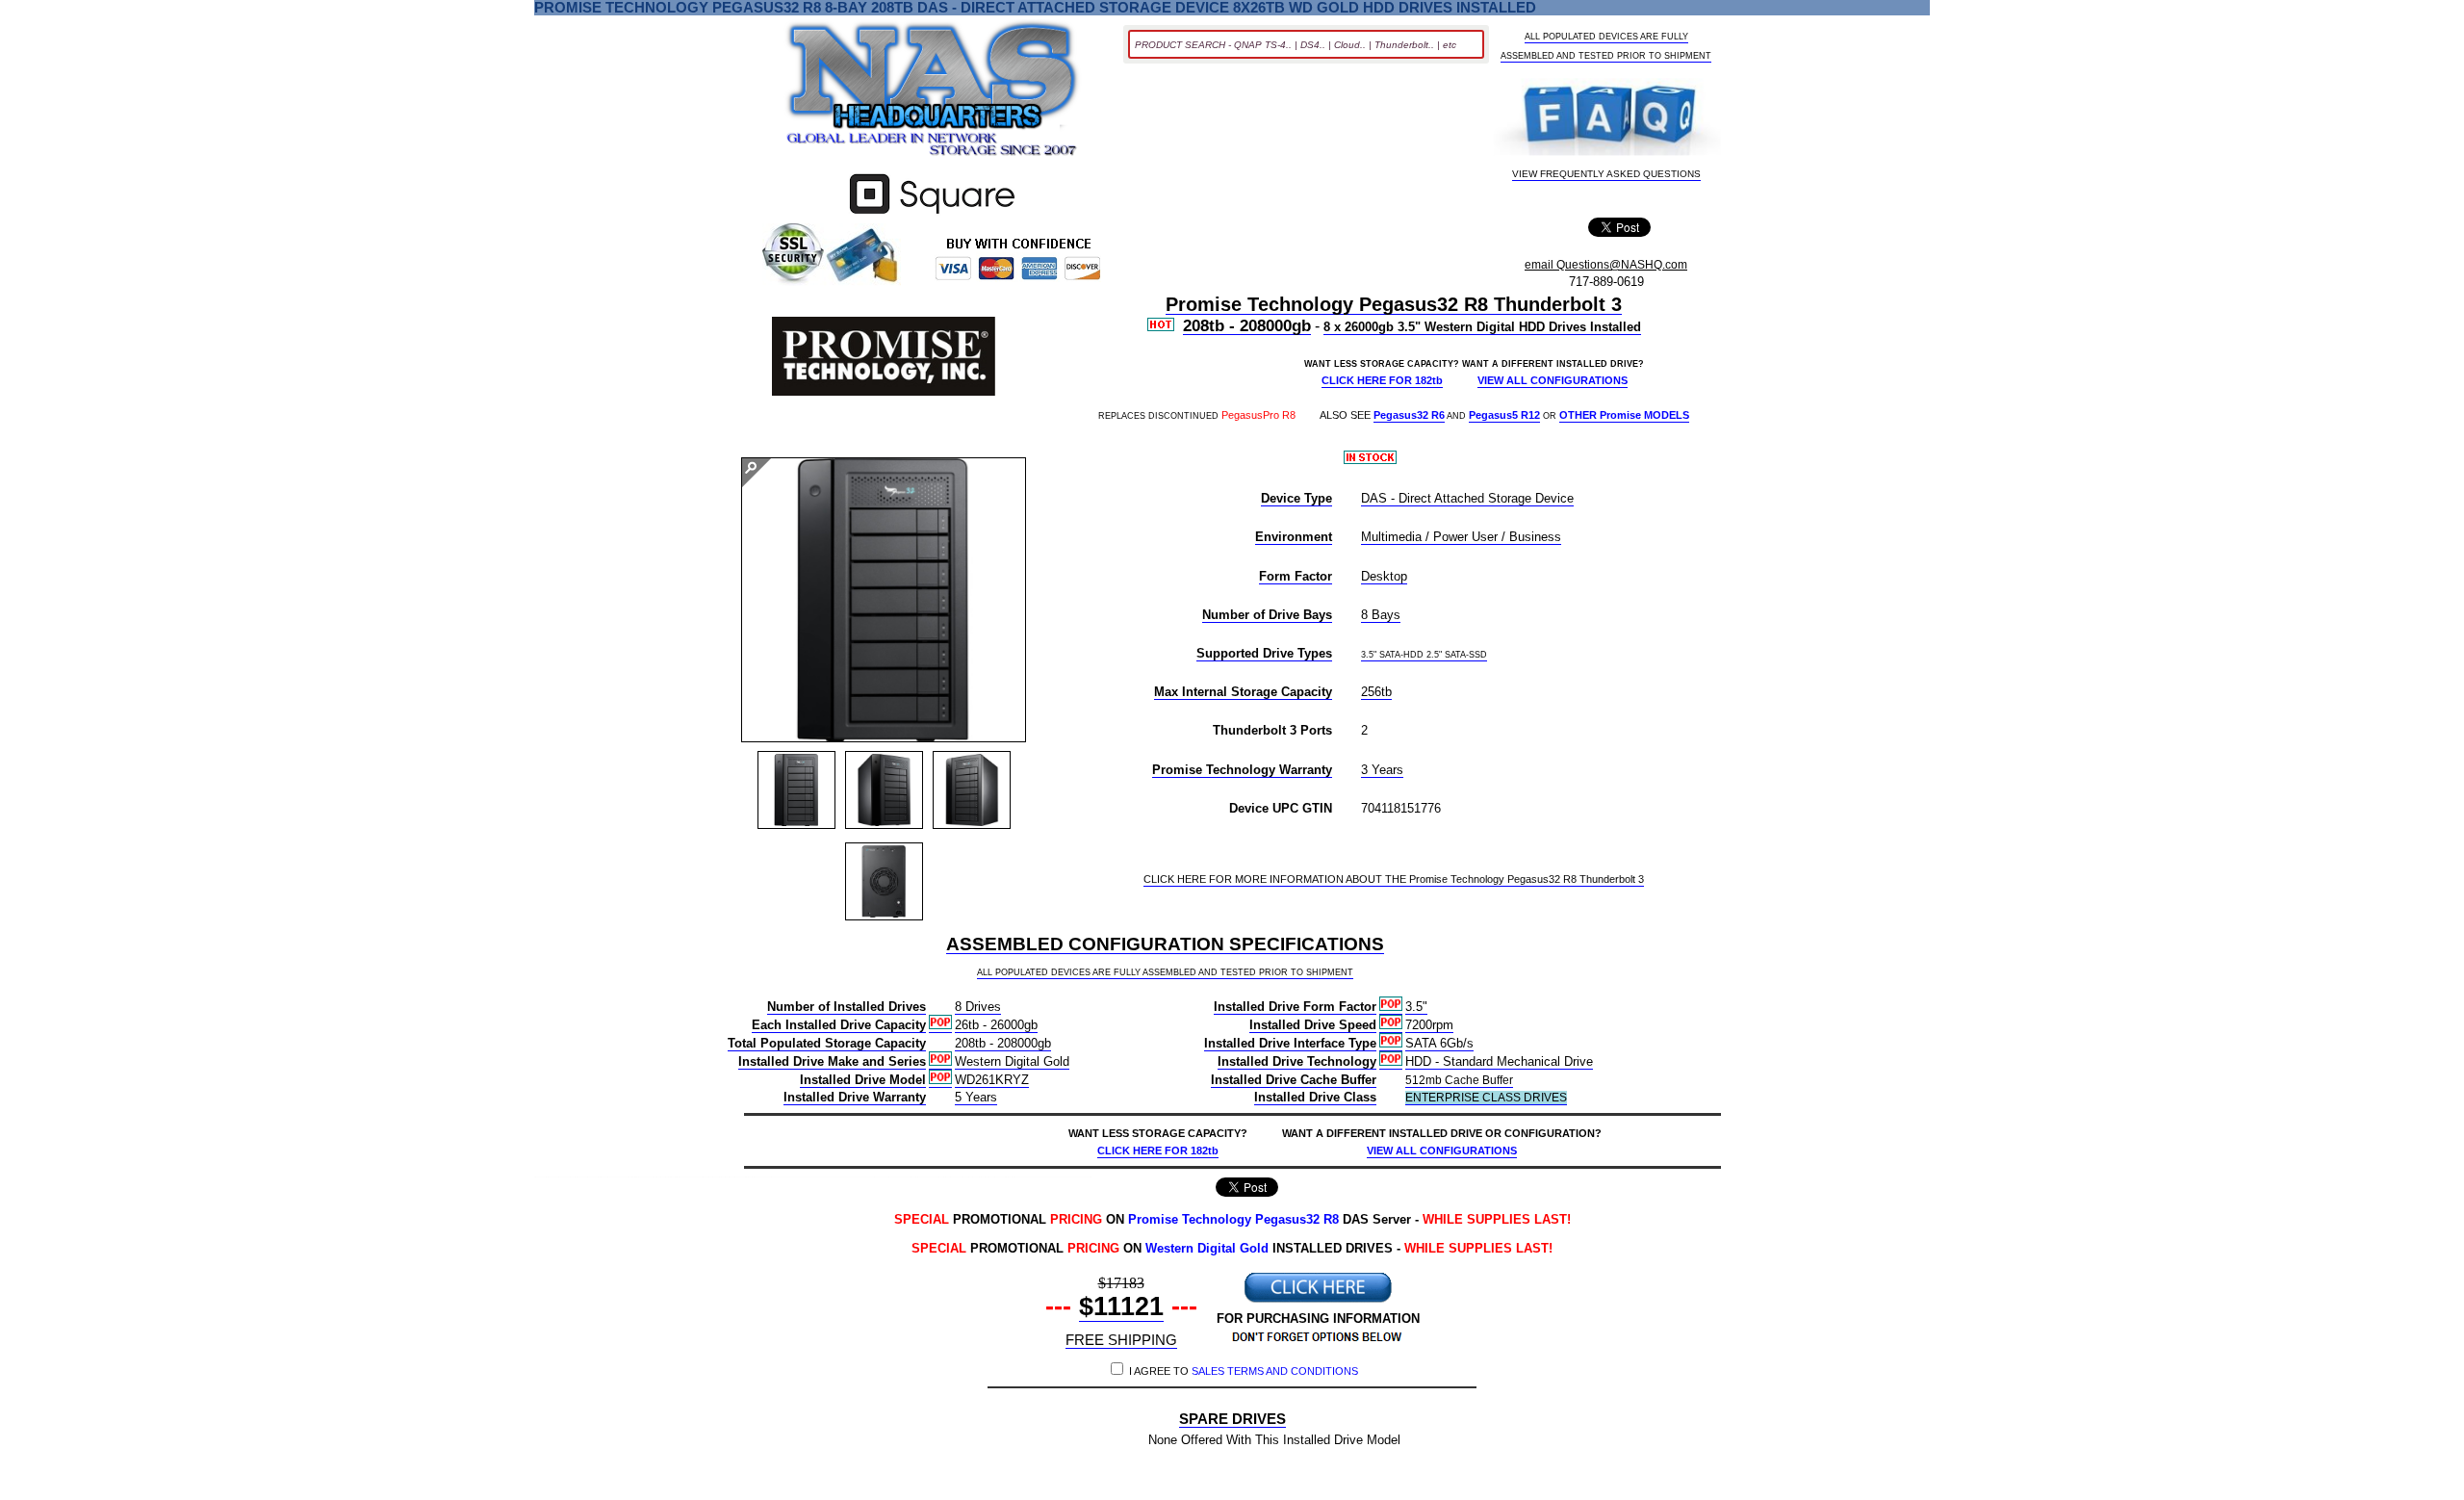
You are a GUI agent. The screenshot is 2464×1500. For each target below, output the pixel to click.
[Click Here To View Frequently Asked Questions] (1607, 119)
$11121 (1121, 1306)
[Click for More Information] (932, 214)
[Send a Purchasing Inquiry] (1318, 1300)
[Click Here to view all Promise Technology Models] (884, 358)
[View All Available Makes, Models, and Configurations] (933, 94)
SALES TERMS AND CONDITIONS (1275, 1371)
